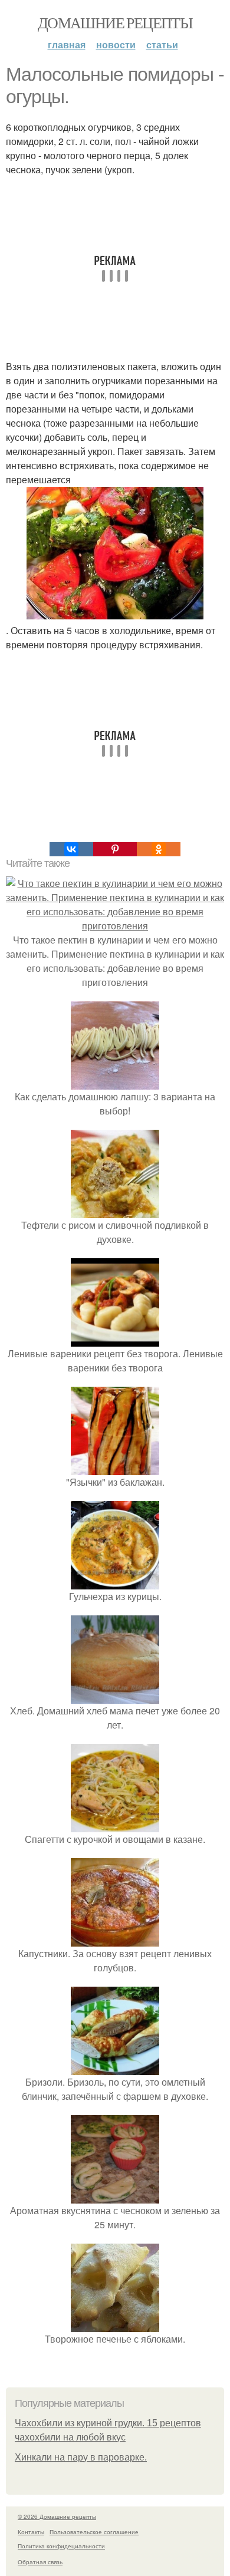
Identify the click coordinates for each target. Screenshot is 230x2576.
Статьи (162, 44)
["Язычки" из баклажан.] (115, 1468)
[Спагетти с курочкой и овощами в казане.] (115, 1825)
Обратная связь (40, 2562)
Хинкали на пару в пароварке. (81, 2457)
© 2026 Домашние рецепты (57, 2516)
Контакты (31, 2532)
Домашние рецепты (115, 22)
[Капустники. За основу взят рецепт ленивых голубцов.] (115, 1939)
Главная (67, 44)
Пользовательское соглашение (94, 2532)
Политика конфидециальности (61, 2546)
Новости (116, 44)
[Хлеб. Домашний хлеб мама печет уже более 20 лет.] (115, 1696)
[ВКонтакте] (71, 849)
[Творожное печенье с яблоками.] (115, 2325)
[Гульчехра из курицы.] (115, 1582)
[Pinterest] (115, 849)
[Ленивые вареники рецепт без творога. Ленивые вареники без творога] (115, 1339)
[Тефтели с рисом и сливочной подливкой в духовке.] (115, 1211)
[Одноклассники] (159, 849)
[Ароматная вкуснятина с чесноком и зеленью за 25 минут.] (115, 2196)
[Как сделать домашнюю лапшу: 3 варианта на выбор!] (115, 1082)
